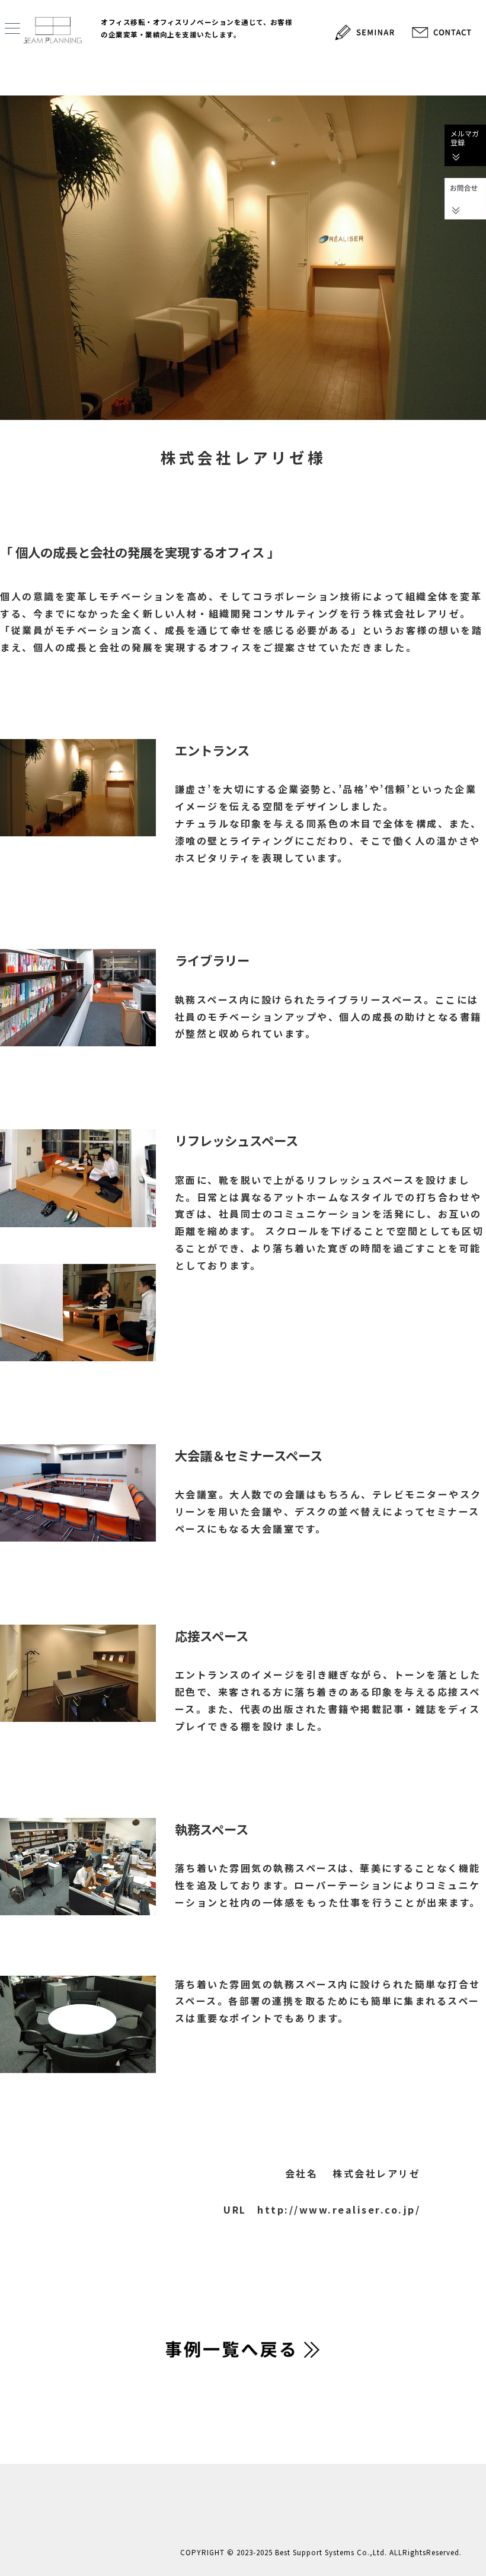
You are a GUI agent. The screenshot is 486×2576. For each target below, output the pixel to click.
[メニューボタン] (12, 29)
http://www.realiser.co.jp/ (339, 2209)
